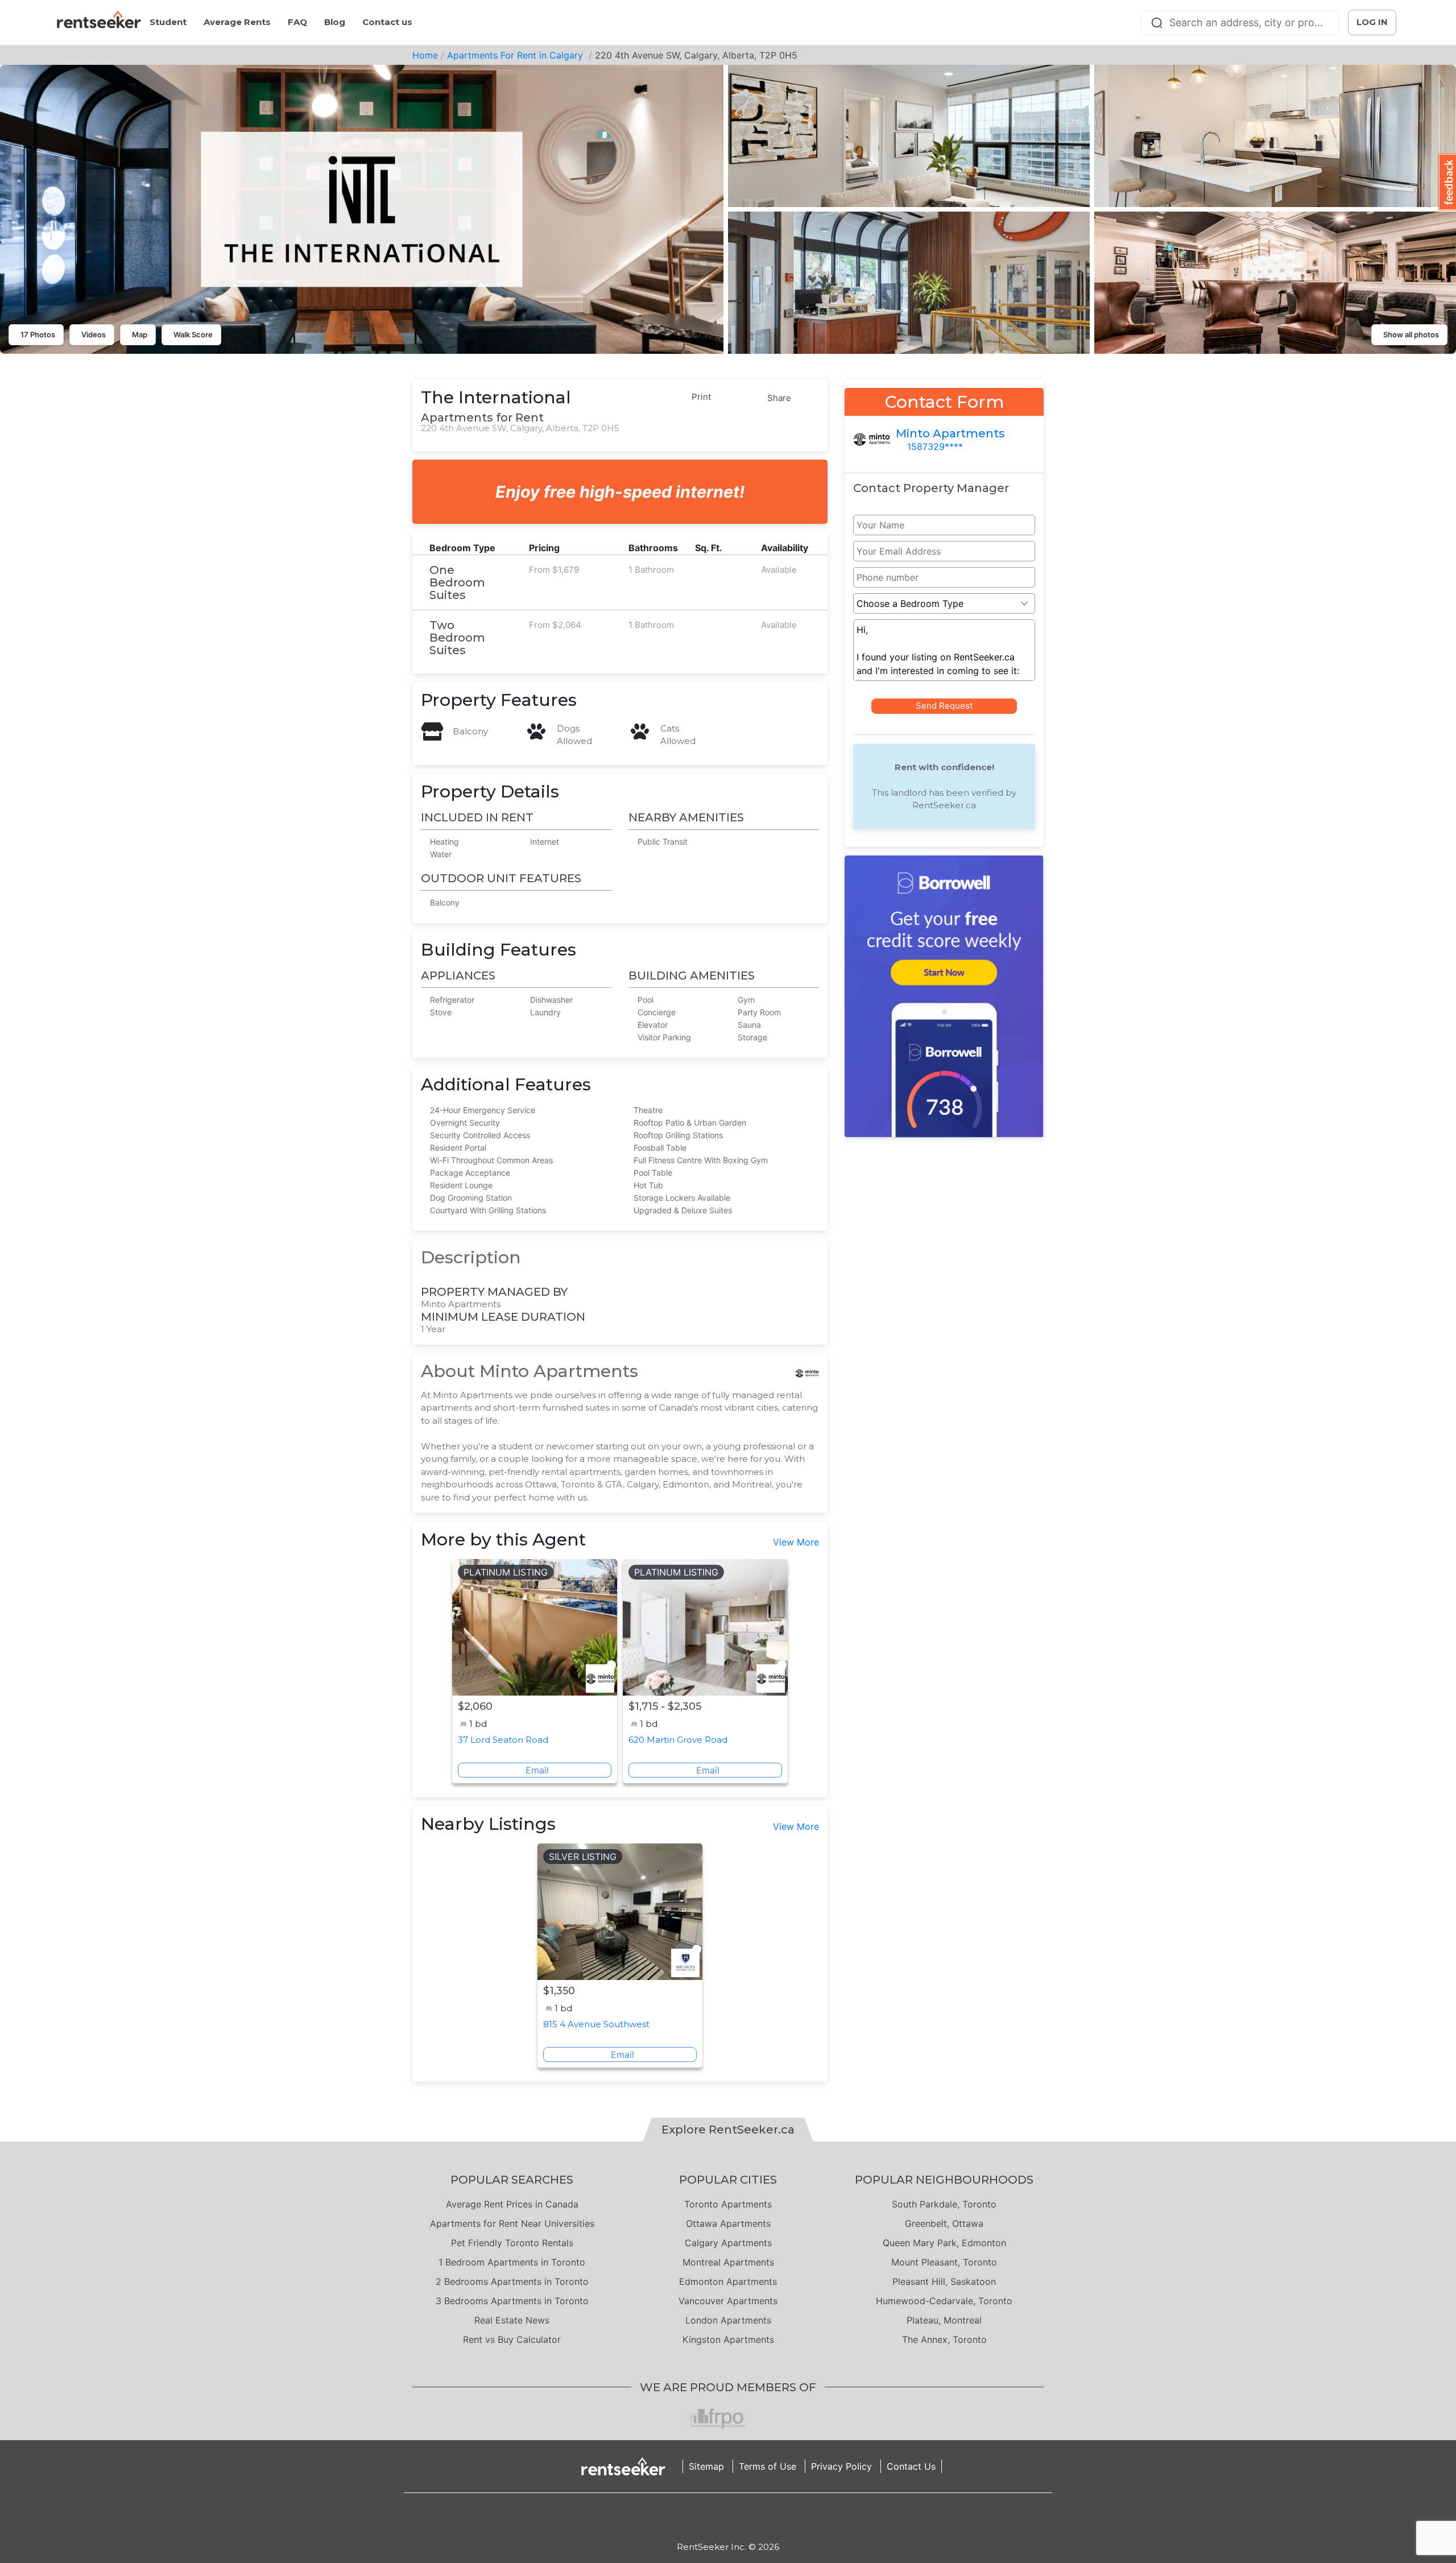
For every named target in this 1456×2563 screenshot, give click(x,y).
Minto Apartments (950, 433)
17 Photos (38, 334)
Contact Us (911, 2466)
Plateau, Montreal (944, 2320)
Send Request (944, 706)
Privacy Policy (841, 2466)
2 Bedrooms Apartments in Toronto (512, 2281)
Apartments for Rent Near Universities (512, 2223)
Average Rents (237, 22)
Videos (94, 334)
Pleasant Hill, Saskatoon (944, 2281)
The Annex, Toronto (944, 2339)
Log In (1372, 22)
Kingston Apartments (728, 2339)
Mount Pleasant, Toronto (944, 2262)
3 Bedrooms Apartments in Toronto (512, 2301)
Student (168, 22)
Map (140, 334)
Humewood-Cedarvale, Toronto (944, 2301)
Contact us (387, 22)
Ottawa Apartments (728, 2223)
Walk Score (193, 334)
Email (537, 1770)
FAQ (297, 22)
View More (796, 1542)
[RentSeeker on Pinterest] (700, 2517)
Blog (335, 22)
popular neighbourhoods (944, 2180)
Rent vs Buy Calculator (512, 2339)
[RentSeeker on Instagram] (714, 2517)
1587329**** (935, 447)
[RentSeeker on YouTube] (756, 2517)
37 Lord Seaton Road (503, 1740)
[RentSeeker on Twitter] (742, 2517)
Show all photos (1411, 334)
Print (701, 397)
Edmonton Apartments (728, 2281)
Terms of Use (768, 2466)
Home (425, 55)
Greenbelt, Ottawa (944, 2223)
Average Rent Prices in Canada (512, 2204)
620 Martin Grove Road (678, 1740)
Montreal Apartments (728, 2262)
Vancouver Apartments (728, 2301)
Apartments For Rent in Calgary (516, 55)
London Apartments (728, 2320)
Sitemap (706, 2466)
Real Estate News (512, 2320)
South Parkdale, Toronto (944, 2204)
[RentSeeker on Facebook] (728, 2517)
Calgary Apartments (728, 2243)
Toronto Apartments (728, 2204)
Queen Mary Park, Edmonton (944, 2243)
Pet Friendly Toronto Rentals (512, 2243)
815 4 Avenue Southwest (596, 2024)
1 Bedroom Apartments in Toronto (512, 2262)
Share (779, 398)
